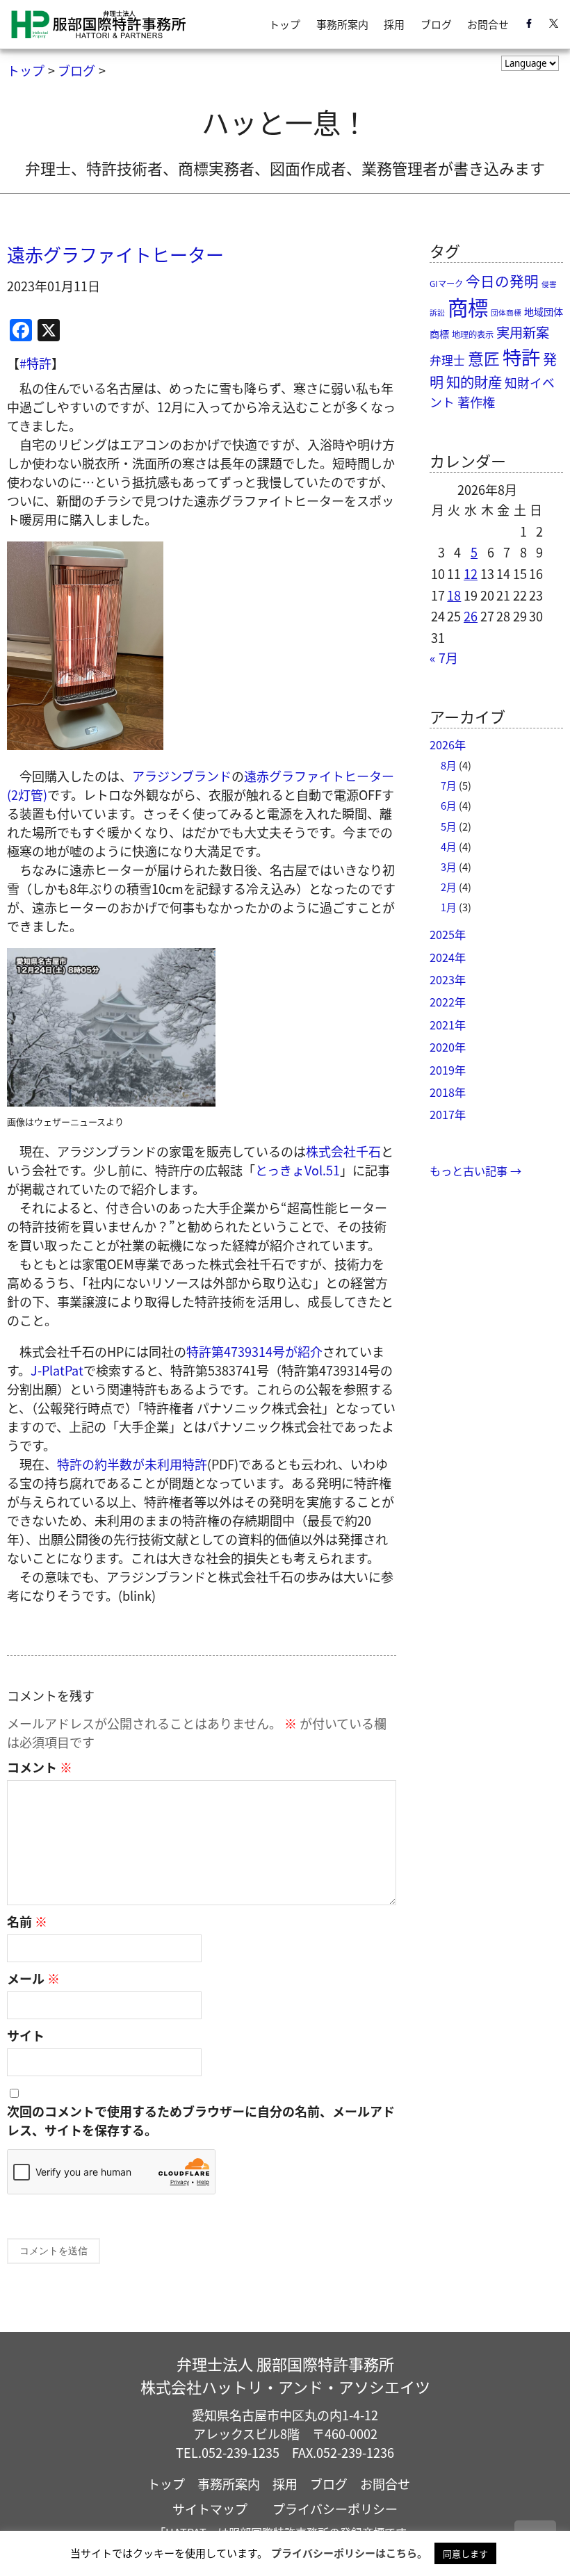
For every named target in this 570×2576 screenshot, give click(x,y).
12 (471, 573)
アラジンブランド (182, 776)
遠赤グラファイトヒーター (115, 254)
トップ (285, 24)
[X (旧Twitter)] (554, 25)
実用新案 (523, 332)
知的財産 (474, 382)
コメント (40, 1767)
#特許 (35, 363)
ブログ (436, 24)
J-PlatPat (57, 1370)
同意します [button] (465, 2553)
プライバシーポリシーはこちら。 (349, 2553)
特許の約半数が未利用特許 (132, 1464)
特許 (521, 357)
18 (454, 595)
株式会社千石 (343, 1151)
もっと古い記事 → (475, 1171)
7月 (449, 785)
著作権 (476, 402)
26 (471, 616)
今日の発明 (502, 281)
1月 (449, 907)
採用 (394, 24)
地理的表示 (473, 334)
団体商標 (506, 312)
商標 (468, 307)
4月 (449, 846)
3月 (449, 866)
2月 (449, 887)
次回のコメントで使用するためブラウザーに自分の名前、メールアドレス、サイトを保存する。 (201, 2120)
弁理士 (447, 360)
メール (33, 1978)
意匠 (484, 358)
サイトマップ (210, 2509)
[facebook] (529, 25)
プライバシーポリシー (335, 2509)
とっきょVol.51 (298, 1170)
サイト (26, 2035)
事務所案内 (342, 24)
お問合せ (488, 24)
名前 (27, 1921)
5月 (449, 826)
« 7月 (444, 658)
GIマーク (446, 284)
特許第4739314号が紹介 (254, 1351)
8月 (449, 765)
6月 (449, 805)
